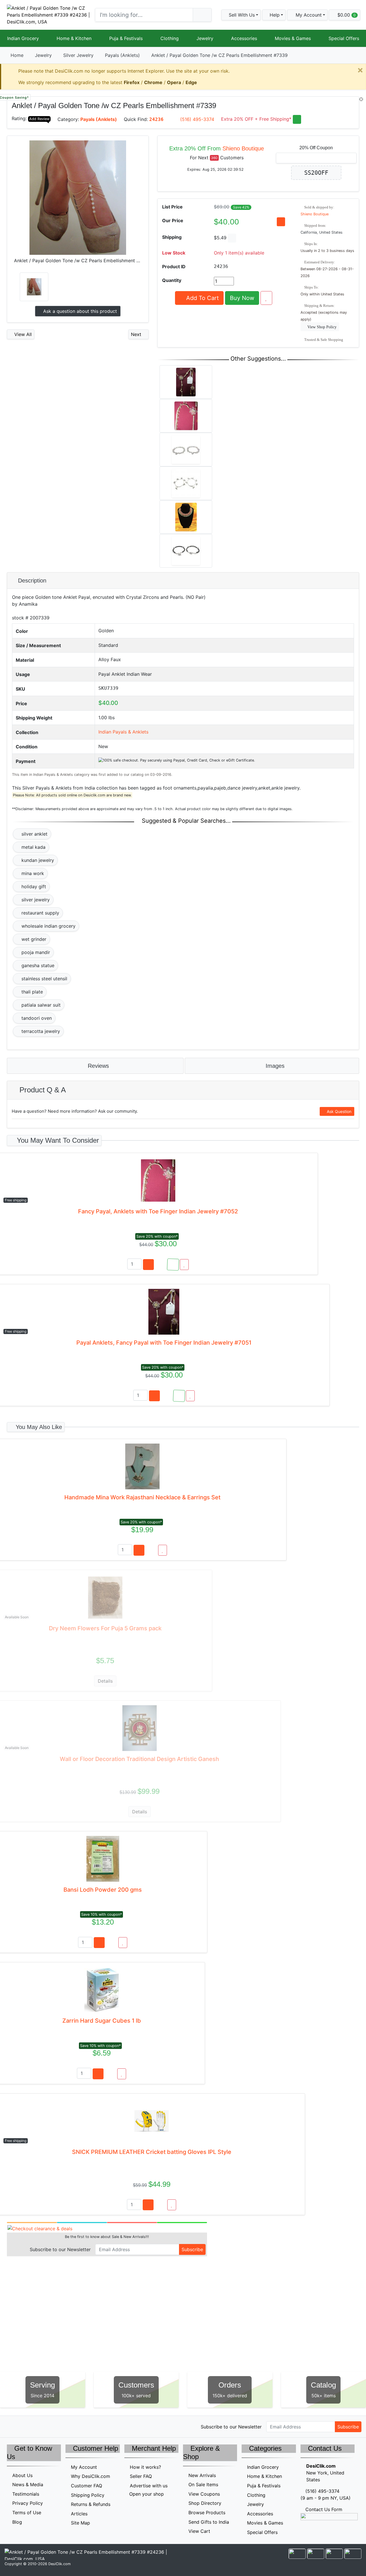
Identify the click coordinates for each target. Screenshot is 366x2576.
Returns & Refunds (91, 2504)
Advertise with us (149, 2486)
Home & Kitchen (74, 38)
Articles (79, 2514)
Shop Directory (205, 2503)
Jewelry (205, 38)
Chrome (153, 82)
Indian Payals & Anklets (123, 732)
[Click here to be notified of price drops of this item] (281, 222)
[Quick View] (161, 1265)
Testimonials (26, 2494)
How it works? (145, 2467)
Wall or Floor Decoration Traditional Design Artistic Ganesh (139, 1759)
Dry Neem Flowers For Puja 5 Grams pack (105, 1628)
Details (105, 1681)
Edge (191, 82)
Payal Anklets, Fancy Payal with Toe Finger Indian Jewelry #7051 (164, 1343)
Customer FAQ (86, 2486)
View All (22, 334)
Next (137, 334)
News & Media (28, 2484)
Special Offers (344, 38)
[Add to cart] (148, 1265)
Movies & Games (293, 38)
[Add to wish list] (266, 298)
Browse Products (207, 2513)
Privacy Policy (28, 2503)
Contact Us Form (323, 2509)
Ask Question (339, 1111)
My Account (84, 2467)
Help (274, 15)
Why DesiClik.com (90, 2476)
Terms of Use (27, 2513)
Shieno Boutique (243, 148)
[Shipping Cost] (232, 238)
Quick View (340, 104)
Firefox (132, 82)
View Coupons (204, 2494)
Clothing (170, 38)
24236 (156, 119)
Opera (174, 82)
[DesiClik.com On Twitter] (11, 2426)
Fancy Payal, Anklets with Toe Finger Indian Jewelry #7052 (158, 1211)
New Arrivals (202, 2475)
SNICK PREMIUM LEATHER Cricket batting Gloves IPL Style (152, 2152)
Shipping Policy (88, 2495)
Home (17, 55)
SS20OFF (316, 173)
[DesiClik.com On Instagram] (47, 2426)
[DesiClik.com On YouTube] (60, 2426)
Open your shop (146, 2494)
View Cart (199, 2531)
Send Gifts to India (209, 2522)
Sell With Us (241, 15)
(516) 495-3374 (197, 119)
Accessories (244, 38)
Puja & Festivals (126, 38)
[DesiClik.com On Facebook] (23, 2426)
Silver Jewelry (78, 55)
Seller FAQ (141, 2476)
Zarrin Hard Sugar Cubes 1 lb (102, 2021)
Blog (17, 2522)
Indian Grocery (23, 38)
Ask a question (79, 311)
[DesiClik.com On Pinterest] (35, 2426)
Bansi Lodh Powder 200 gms (103, 1890)
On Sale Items (203, 2484)
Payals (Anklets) (122, 55)
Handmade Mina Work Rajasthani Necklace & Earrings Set (142, 1497)
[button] (307, 15)
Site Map (80, 2523)
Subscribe (192, 2249)
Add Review (39, 119)
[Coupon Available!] (173, 1265)
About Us (22, 2475)
